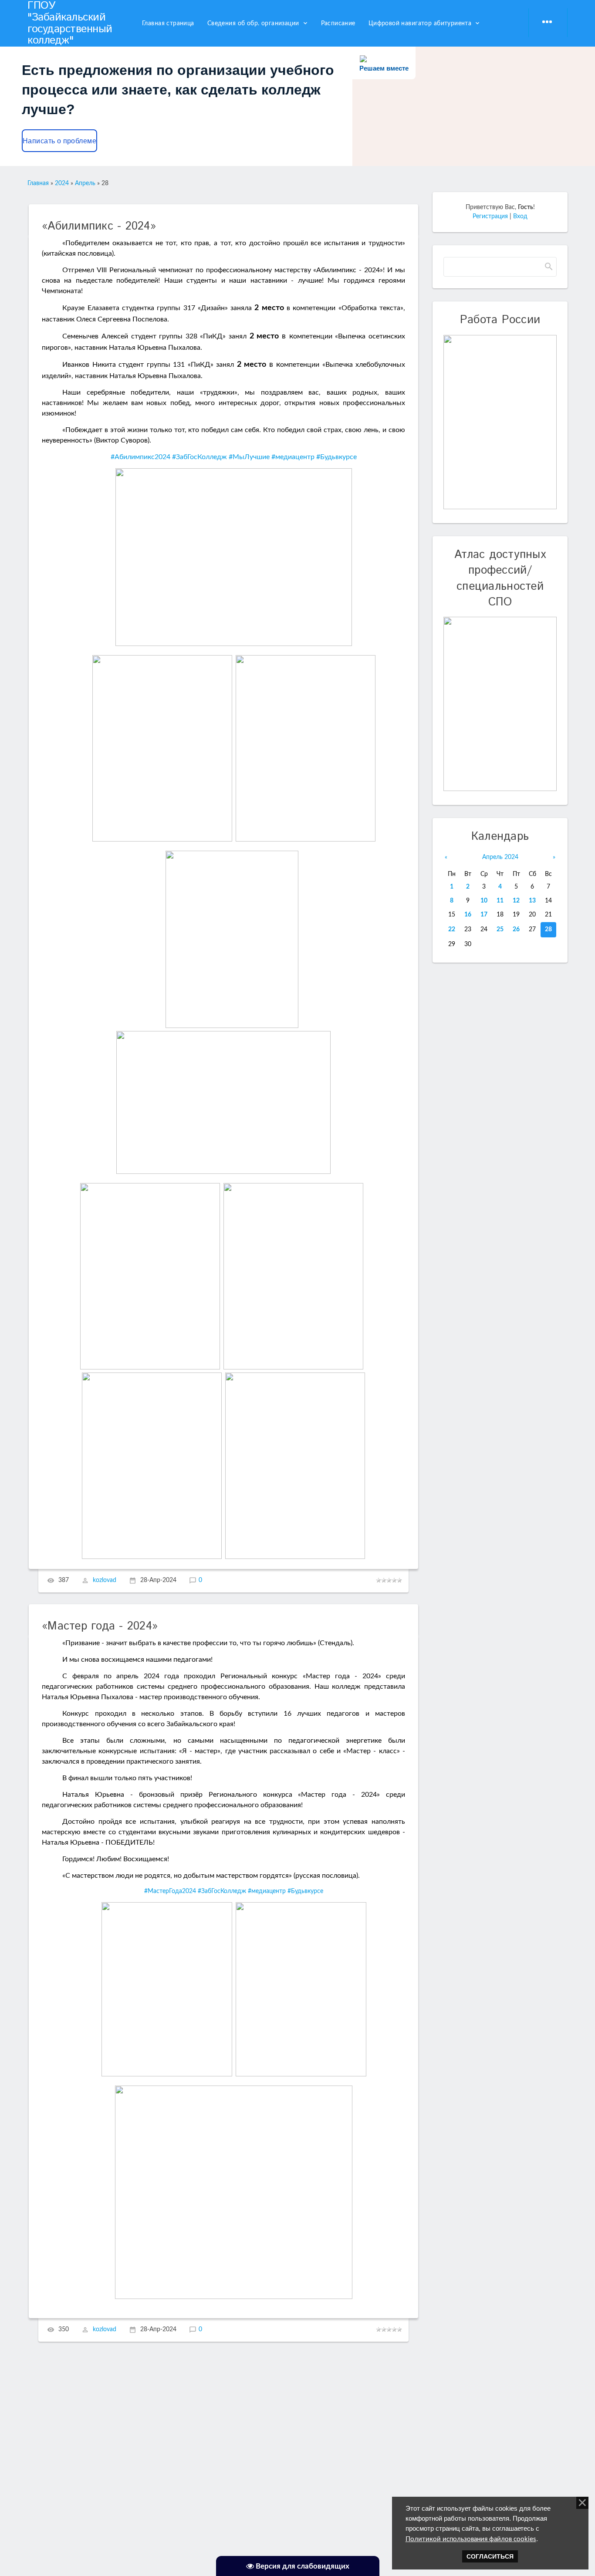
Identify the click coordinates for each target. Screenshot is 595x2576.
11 (500, 901)
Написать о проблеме (59, 141)
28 (548, 930)
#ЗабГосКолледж (199, 457)
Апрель (85, 183)
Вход (520, 216)
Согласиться (490, 2556)
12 (516, 901)
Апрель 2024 (500, 857)
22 (452, 930)
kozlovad (105, 1581)
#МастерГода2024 (170, 1891)
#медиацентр (293, 457)
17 (484, 915)
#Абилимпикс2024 (140, 457)
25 (500, 930)
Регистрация (490, 216)
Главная (38, 183)
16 (468, 915)
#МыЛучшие (249, 457)
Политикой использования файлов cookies (471, 2539)
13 (532, 901)
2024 (62, 183)
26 (516, 930)
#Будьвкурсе (336, 457)
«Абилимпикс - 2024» (99, 226)
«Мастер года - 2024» (100, 1626)
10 (484, 901)
